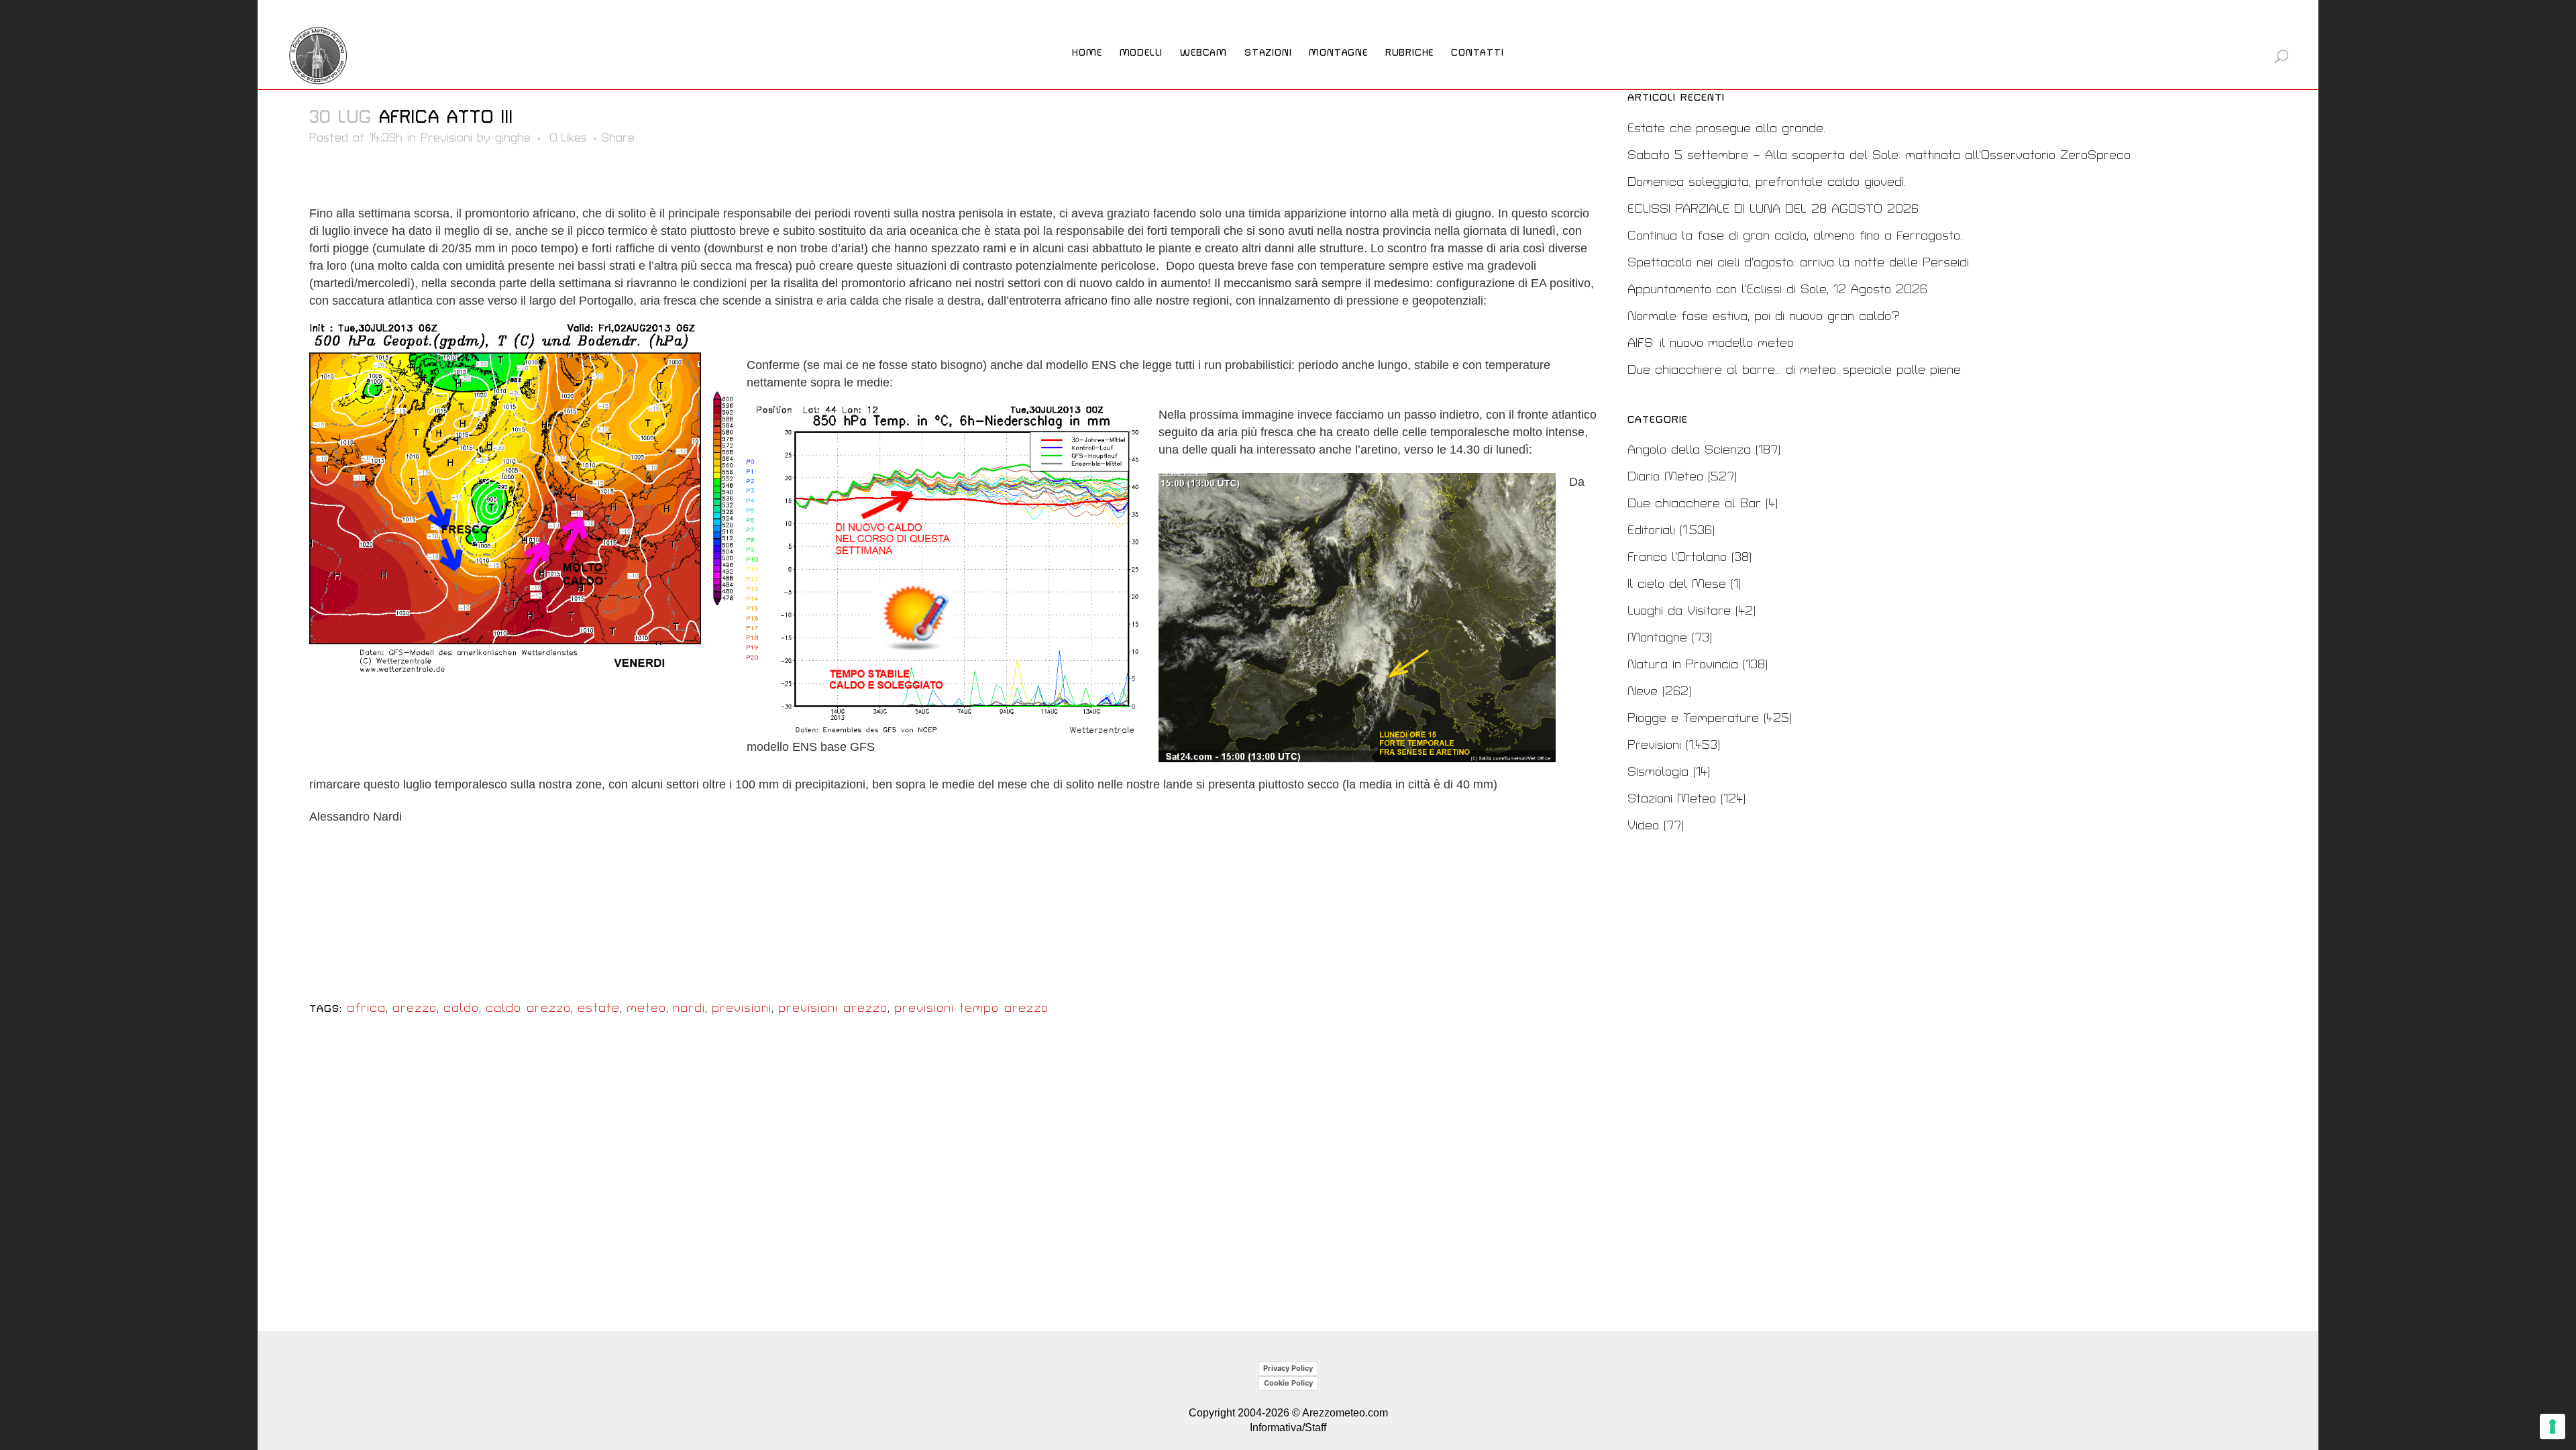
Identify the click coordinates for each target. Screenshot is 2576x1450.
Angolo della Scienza (1689, 450)
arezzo (415, 1008)
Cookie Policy (1288, 1383)
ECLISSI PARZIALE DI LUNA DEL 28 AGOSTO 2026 (1773, 209)
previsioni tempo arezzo (971, 1008)
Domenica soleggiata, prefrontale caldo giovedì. (1767, 182)
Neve (1643, 691)
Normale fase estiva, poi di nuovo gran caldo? (1764, 316)
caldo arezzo (528, 1008)
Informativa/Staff (1288, 1428)
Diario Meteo (1665, 477)
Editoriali (1651, 530)
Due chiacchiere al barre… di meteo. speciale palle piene (1794, 370)
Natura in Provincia (1683, 665)
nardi (689, 1008)
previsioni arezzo (833, 1008)
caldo (461, 1008)
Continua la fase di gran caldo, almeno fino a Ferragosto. (1795, 236)
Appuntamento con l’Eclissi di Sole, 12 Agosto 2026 (1777, 290)
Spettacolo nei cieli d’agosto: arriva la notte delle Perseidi (1798, 263)
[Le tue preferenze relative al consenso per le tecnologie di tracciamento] (2553, 1427)
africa (366, 1008)
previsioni (742, 1008)
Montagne (1657, 638)
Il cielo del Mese (1677, 584)
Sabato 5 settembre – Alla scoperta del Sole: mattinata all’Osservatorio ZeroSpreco (1879, 155)
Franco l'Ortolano (1677, 557)
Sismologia (1658, 772)
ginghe (513, 138)
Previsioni (446, 138)
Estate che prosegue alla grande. (1726, 128)
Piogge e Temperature (1693, 718)
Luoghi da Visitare (1679, 611)
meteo (646, 1008)
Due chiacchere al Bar (1694, 504)
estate (599, 1008)
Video (1643, 826)
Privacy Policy (1288, 1368)
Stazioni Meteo (1672, 799)
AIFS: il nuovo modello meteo (1711, 343)
